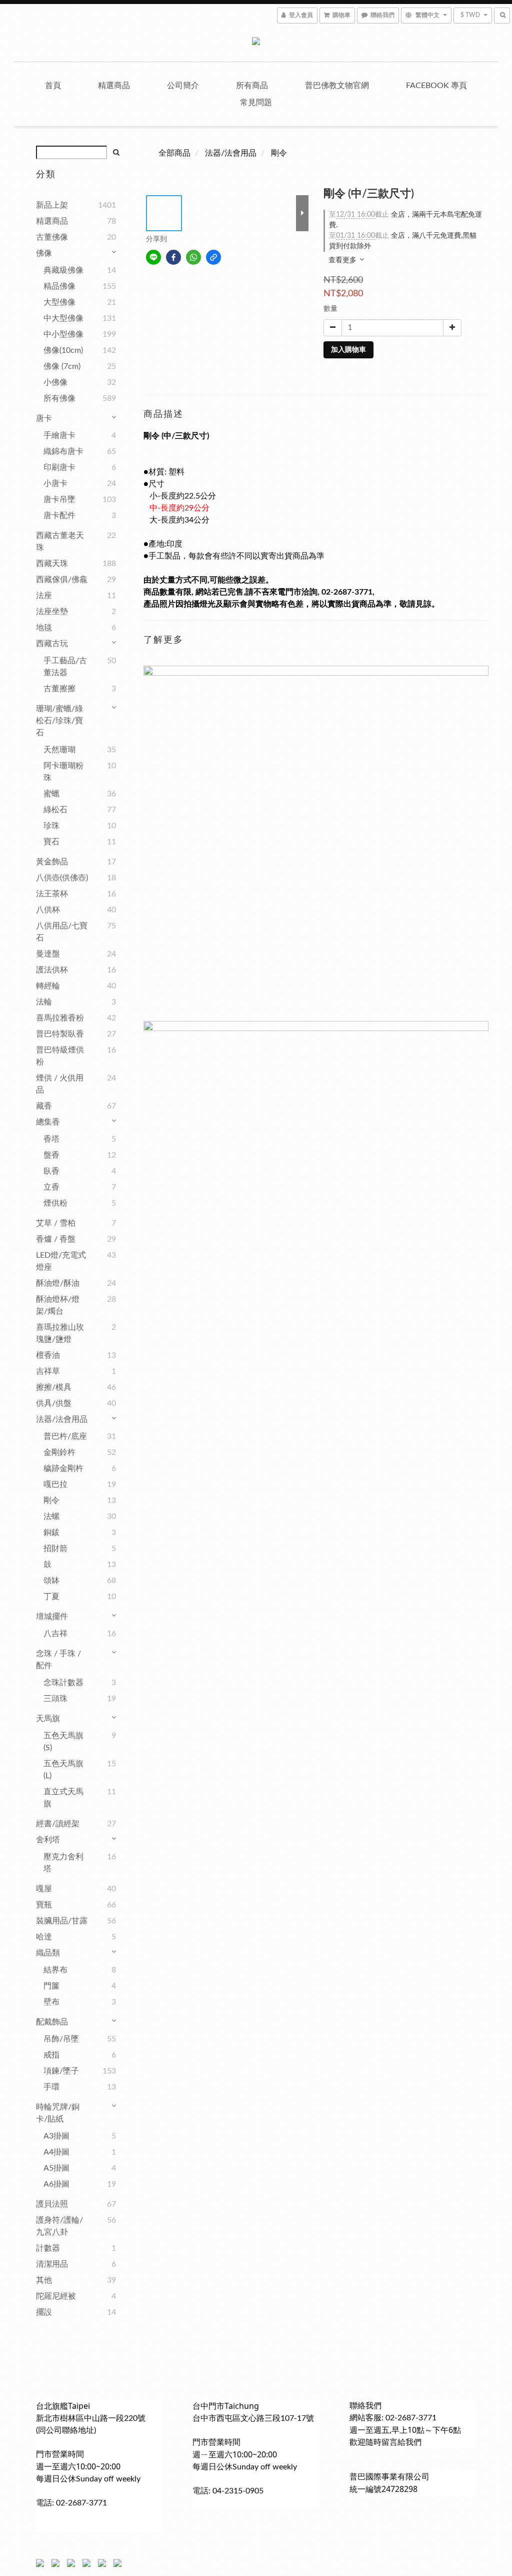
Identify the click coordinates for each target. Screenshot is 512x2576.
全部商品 (174, 153)
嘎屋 (44, 1889)
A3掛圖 (56, 2136)
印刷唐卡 (59, 467)
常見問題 (256, 103)
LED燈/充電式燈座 (61, 1261)
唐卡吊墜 (59, 499)
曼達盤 (48, 954)
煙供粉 (55, 1203)
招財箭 (55, 1549)
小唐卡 (55, 483)
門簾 (51, 1986)
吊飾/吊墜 (61, 2039)
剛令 (51, 1500)
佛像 (44, 253)
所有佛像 (59, 398)
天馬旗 (48, 1719)
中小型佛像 (63, 334)
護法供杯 (52, 970)
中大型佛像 (63, 318)
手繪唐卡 (59, 435)
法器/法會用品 (62, 1419)
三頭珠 (55, 1699)
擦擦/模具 (54, 1387)
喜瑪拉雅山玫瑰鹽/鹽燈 (60, 1333)
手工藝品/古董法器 (65, 667)
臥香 (51, 1171)
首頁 (53, 86)
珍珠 (51, 826)
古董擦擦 (59, 689)
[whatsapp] (193, 257)
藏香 (44, 1106)
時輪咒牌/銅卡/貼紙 (58, 2113)
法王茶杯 (52, 894)
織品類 (48, 1953)
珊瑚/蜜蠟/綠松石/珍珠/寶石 (59, 721)
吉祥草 (48, 1371)
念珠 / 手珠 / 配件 (58, 1660)
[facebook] (173, 257)
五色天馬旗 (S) (63, 1742)
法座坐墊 (52, 612)
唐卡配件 (59, 516)
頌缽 (51, 1581)
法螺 (51, 1516)
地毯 (44, 628)
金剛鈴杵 (59, 1452)
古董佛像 (52, 237)
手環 (51, 2087)
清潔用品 (52, 2264)
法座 (44, 596)
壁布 (51, 2002)
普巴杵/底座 (65, 1436)
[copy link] (213, 257)
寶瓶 (44, 1905)
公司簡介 (183, 86)
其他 (44, 2280)
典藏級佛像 (63, 270)
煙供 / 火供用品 (60, 1084)
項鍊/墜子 (61, 2071)
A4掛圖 (56, 2152)
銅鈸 (51, 1532)
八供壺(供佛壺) (62, 878)
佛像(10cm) (63, 350)
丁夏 (51, 1597)
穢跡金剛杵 (63, 1468)
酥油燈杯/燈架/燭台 (58, 1305)
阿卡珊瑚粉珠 (63, 772)
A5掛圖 (56, 2168)
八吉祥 (55, 1634)
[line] (153, 257)
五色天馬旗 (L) (63, 1770)
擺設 (44, 2312)
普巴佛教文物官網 (337, 86)
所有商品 (252, 86)
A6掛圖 (56, 2184)
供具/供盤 (54, 1403)
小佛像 (55, 382)
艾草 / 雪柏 (56, 1223)
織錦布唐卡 (63, 451)
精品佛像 (59, 286)
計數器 (48, 2248)
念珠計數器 (63, 1683)
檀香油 (48, 1355)
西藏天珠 (52, 564)
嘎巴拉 (55, 1484)
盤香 (51, 1155)
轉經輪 (48, 986)
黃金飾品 (52, 862)
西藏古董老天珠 (60, 542)
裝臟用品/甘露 (62, 1921)
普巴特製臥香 (60, 1034)
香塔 (51, 1139)
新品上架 (52, 205)
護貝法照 (52, 2204)
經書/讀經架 (58, 1824)
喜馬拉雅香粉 (60, 1018)
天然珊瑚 (59, 750)
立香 (51, 1187)
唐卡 (44, 418)
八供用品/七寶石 (62, 932)
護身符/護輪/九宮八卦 (59, 2226)
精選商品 (114, 86)
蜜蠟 (51, 794)
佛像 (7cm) (62, 366)
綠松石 (55, 810)
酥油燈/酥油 (58, 1283)
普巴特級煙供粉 (60, 1056)
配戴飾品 (52, 2022)
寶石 (51, 842)
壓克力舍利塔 (63, 1863)
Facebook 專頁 (436, 86)
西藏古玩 (52, 644)
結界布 (55, 1970)
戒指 (51, 2055)
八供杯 (48, 910)
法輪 (44, 1002)
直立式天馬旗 (63, 1798)
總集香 (48, 1122)
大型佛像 (59, 302)
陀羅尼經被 (56, 2296)
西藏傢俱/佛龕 (62, 580)
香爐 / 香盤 (56, 1239)
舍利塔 (48, 1840)
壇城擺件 (52, 1617)
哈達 (44, 1937)
